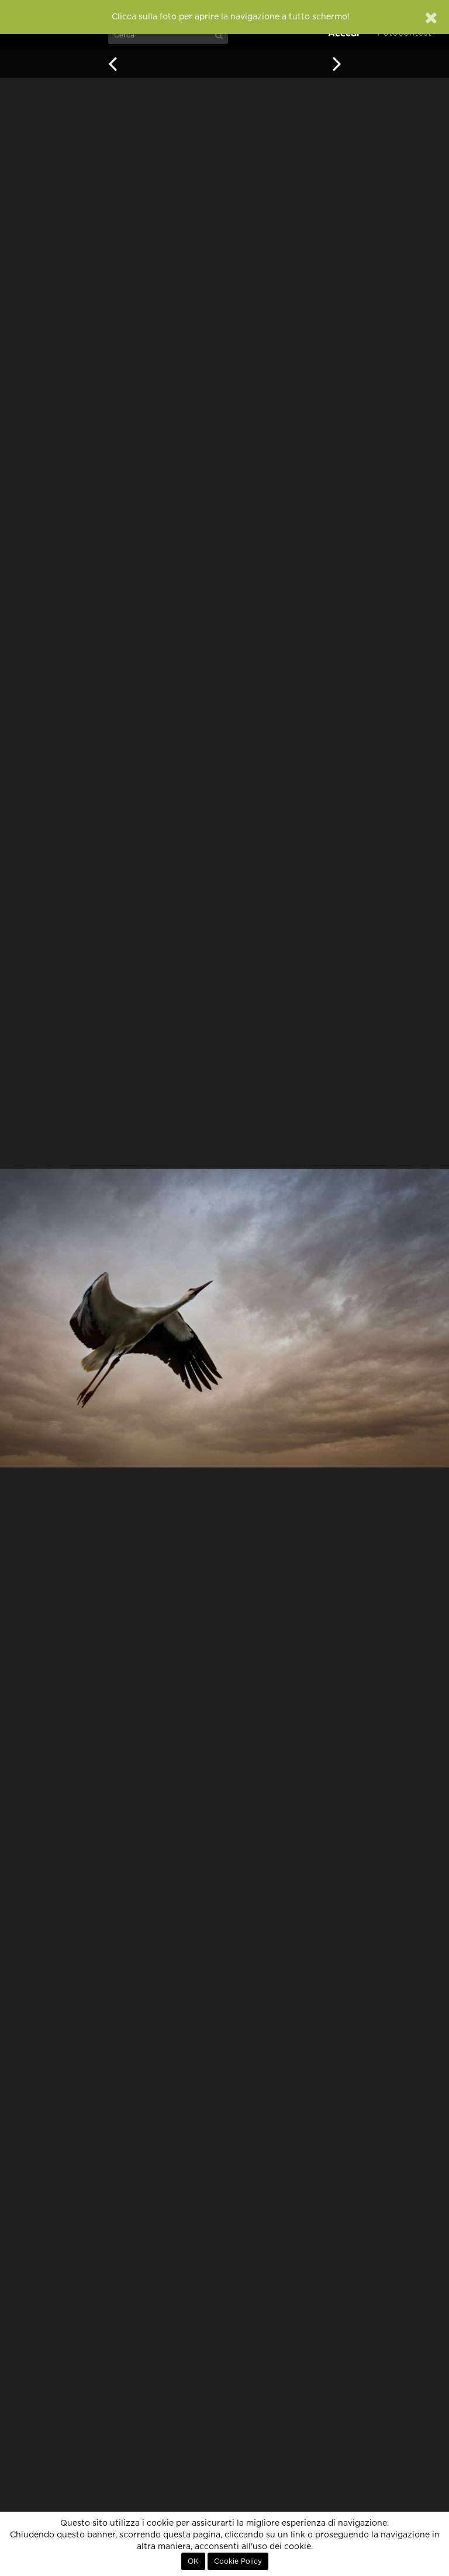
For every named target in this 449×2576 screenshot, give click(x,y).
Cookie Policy (238, 2561)
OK (193, 2561)
